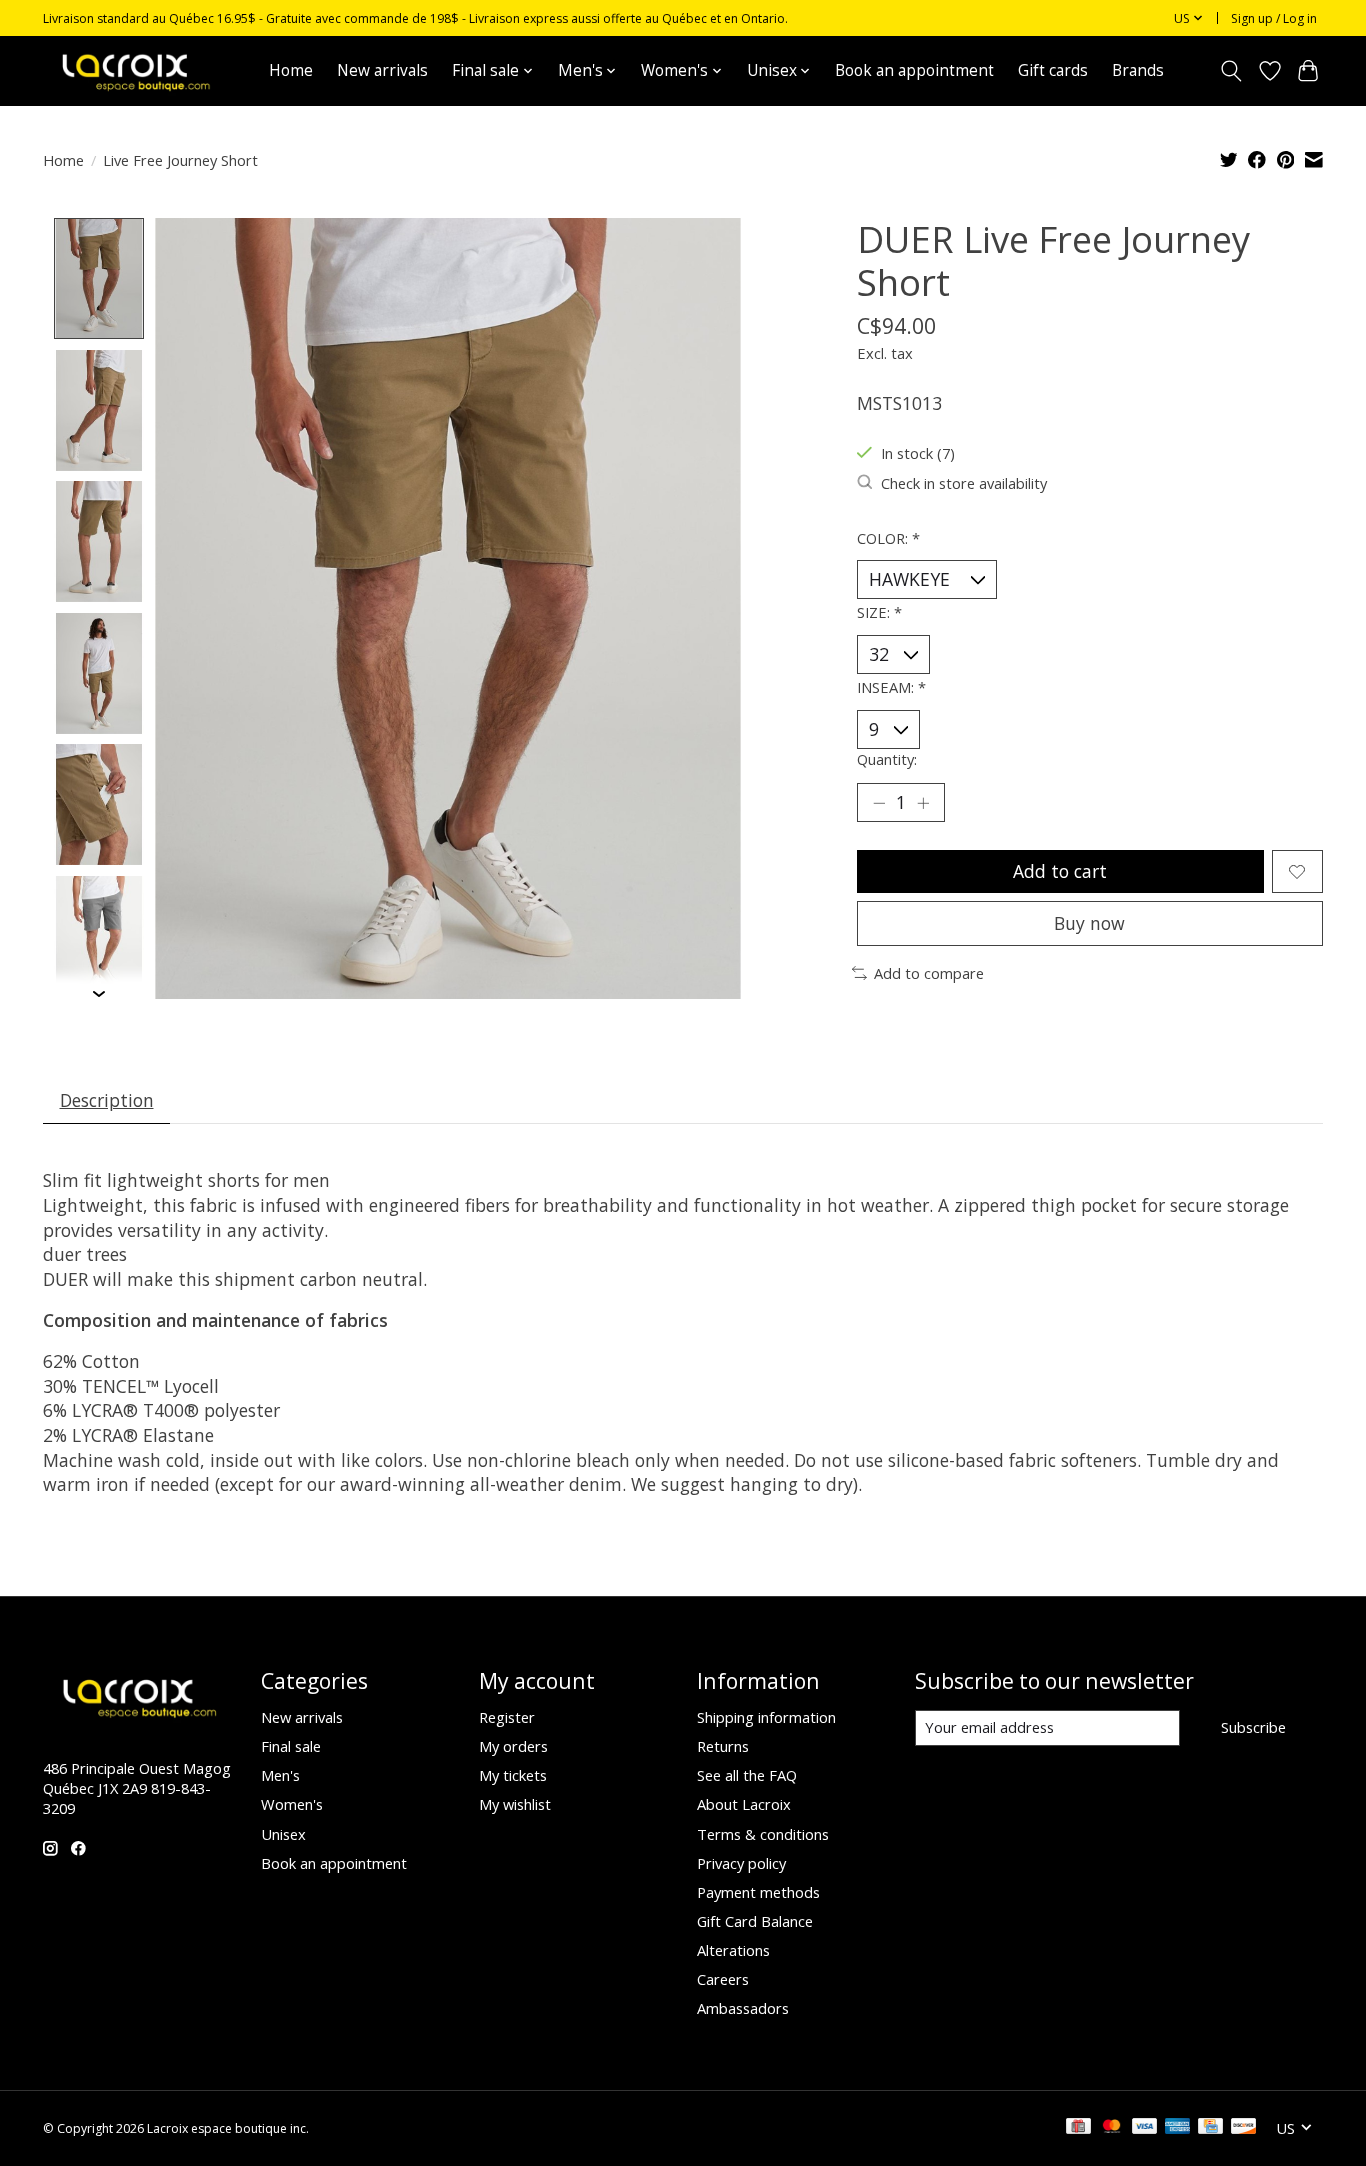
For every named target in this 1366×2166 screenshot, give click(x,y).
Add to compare (929, 973)
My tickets (513, 1775)
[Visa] (1145, 2128)
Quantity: (887, 759)
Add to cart (1060, 871)
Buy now (1089, 923)
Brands (1138, 70)
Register (507, 1717)
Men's (280, 1775)
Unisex (283, 1834)
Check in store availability (964, 483)
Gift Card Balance (755, 1921)
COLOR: (888, 538)
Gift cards (1053, 70)
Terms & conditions (763, 1834)
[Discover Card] (1244, 2128)
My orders (513, 1746)
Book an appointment (914, 70)
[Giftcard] (1078, 2128)
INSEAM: (891, 687)
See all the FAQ (747, 1775)
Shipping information (766, 1717)
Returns (723, 1746)
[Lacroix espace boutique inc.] (134, 70)
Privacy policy (741, 1863)
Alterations (733, 1950)
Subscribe (1253, 1727)
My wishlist (515, 1804)
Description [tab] (107, 1100)
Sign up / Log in (1274, 18)
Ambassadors (743, 2008)
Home (291, 70)
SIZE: (879, 612)
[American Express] (1178, 2128)
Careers (723, 1979)
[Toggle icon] (1231, 71)
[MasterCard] (1112, 2128)
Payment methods (758, 1892)
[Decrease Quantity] (879, 803)
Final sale (291, 1746)
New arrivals (382, 70)
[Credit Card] (1210, 2128)
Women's (292, 1804)
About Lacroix (744, 1804)
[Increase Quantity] (923, 803)
